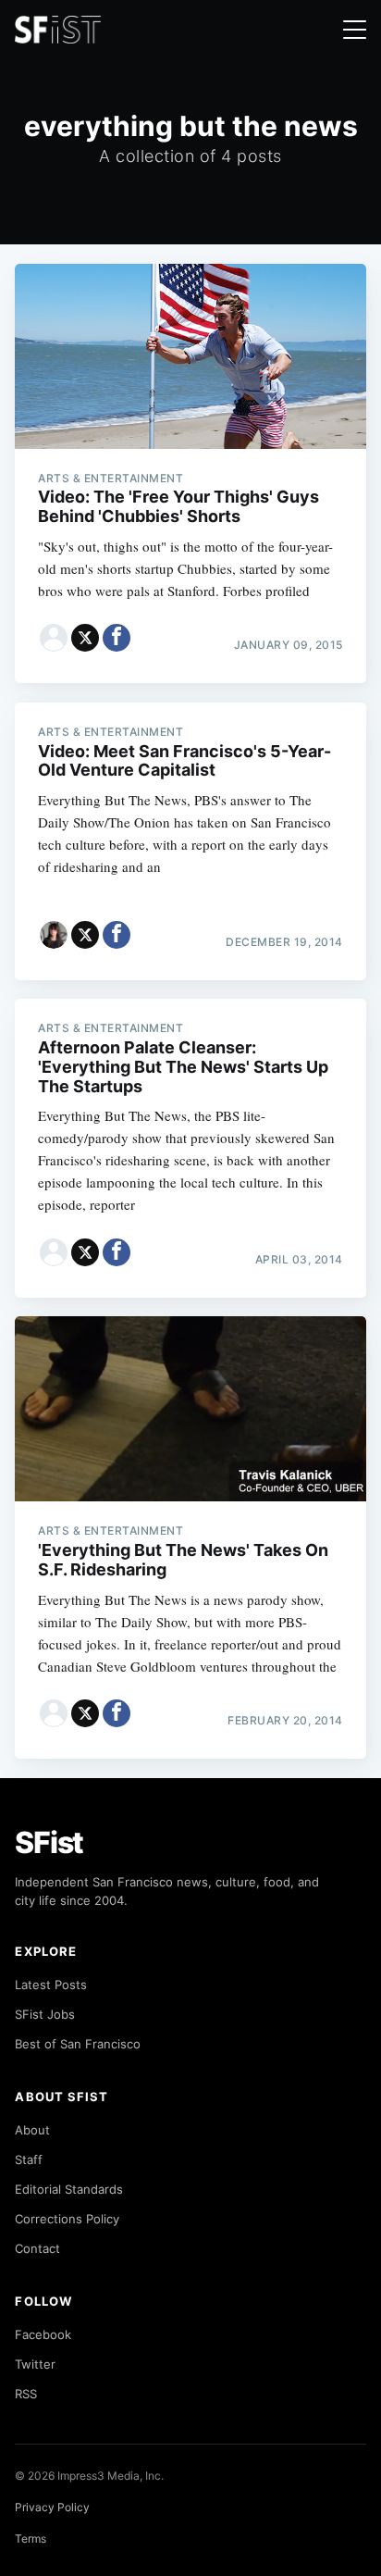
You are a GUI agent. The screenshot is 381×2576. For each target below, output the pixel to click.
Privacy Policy (52, 2507)
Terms (31, 2539)
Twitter (35, 2364)
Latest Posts (51, 1985)
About (32, 2130)
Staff (29, 2159)
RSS (26, 2394)
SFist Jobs (45, 2014)
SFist (49, 1842)
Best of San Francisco (78, 2044)
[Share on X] (85, 638)
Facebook (43, 2334)
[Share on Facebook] (117, 638)
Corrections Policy (67, 2219)
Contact (37, 2248)
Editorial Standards (69, 2189)
